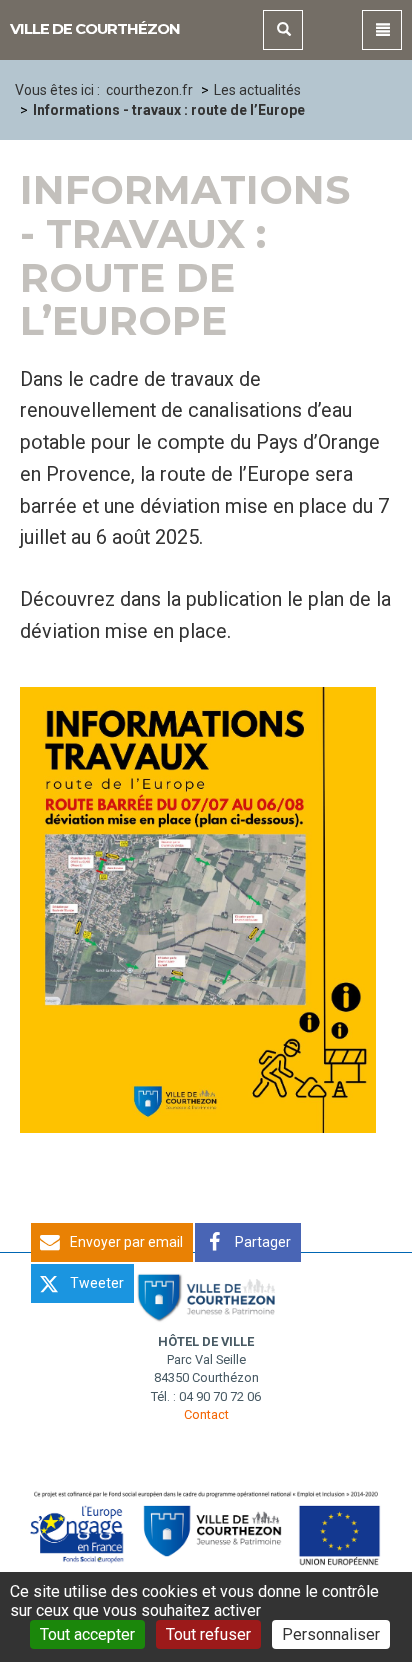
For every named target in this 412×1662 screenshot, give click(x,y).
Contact (206, 1414)
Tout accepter (87, 1634)
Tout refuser (208, 1634)
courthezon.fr (149, 90)
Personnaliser (331, 1634)
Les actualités (257, 90)
